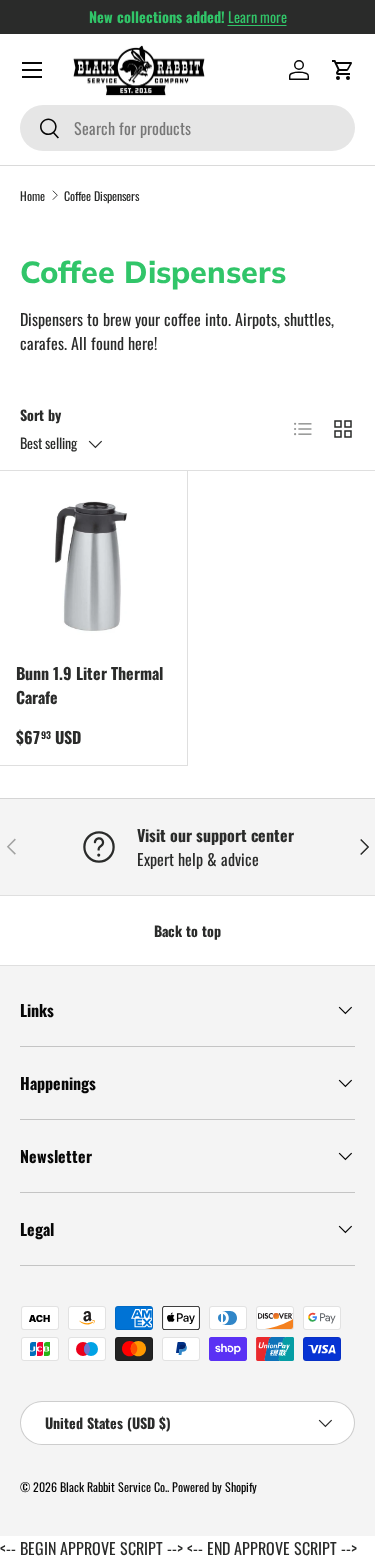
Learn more (257, 16)
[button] (343, 70)
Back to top (187, 930)
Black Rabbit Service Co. (113, 1486)
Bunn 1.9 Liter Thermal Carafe (89, 685)
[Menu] (32, 70)
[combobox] (187, 128)
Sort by (40, 414)
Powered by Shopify (214, 1486)
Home (32, 195)
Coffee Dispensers (101, 195)
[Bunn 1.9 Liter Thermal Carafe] (93, 564)
